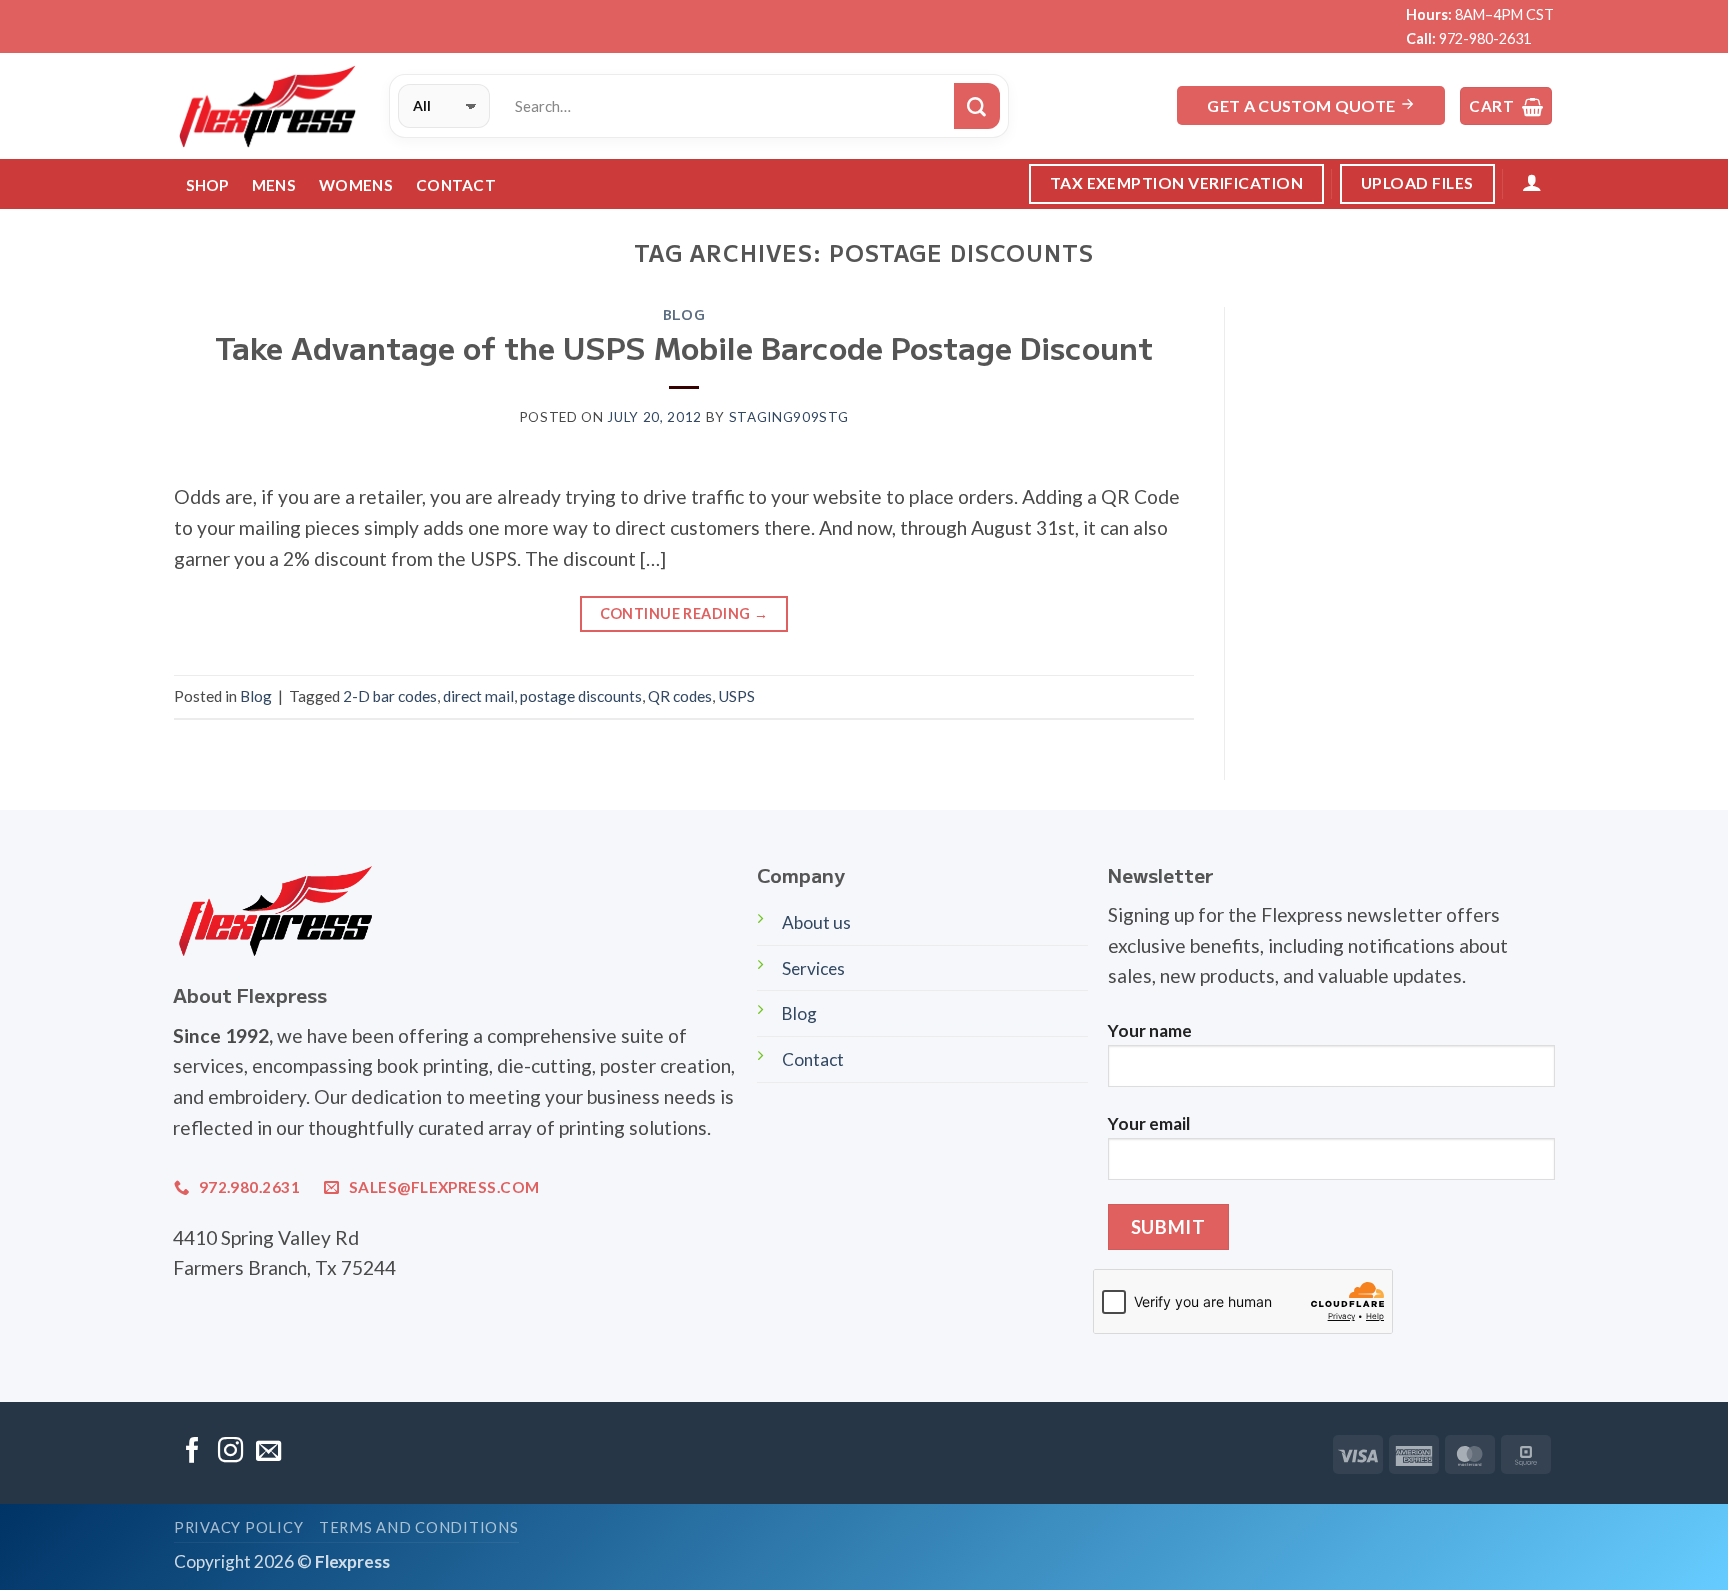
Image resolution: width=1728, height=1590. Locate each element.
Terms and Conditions (419, 1527)
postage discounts (581, 696)
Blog (684, 314)
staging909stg (789, 417)
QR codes (680, 696)
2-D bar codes (390, 696)
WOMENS (356, 185)
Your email (1149, 1123)
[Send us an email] (268, 1452)
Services (813, 968)
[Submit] (977, 106)
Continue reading (684, 613)
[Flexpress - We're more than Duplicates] (266, 106)
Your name (1150, 1030)
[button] (1506, 106)
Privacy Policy (238, 1527)
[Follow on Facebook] (192, 1452)
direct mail (478, 696)
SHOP (207, 185)
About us (816, 922)
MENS (274, 185)
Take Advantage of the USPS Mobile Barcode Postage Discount (684, 346)
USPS (736, 696)
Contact (456, 185)
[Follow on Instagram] (230, 1452)
